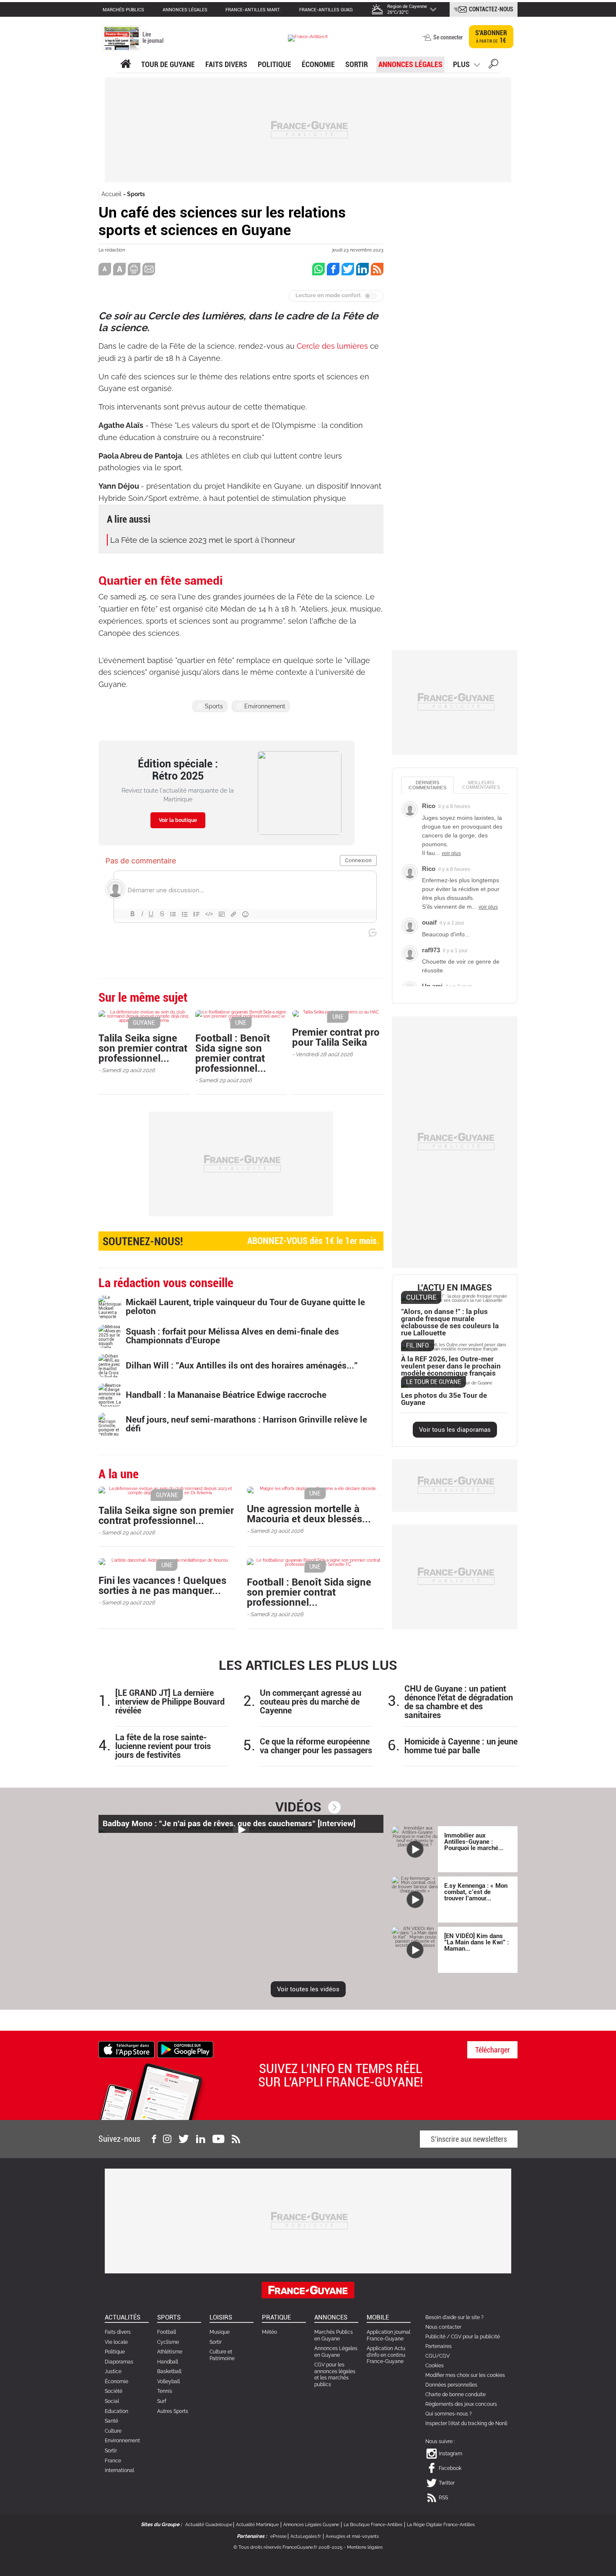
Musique (220, 2332)
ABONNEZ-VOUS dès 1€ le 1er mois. (241, 1241)
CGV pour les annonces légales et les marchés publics (335, 2375)
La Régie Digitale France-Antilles (441, 2525)
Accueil (111, 194)
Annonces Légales (410, 64)
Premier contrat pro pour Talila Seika (336, 1037)
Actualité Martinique (257, 2525)
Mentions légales (365, 2547)
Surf (162, 2401)
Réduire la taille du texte (105, 269)
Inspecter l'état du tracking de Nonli (466, 2423)
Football (167, 2332)
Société (114, 2391)
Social (112, 2401)
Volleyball (168, 2382)
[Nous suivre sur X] (184, 2139)
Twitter (447, 2483)
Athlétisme (170, 2352)
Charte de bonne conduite (456, 2395)
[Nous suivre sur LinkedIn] (201, 2139)
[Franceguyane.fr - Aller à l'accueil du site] (308, 38)
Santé (111, 2421)
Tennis (165, 2391)
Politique (274, 64)
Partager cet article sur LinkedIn (362, 269)
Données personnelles (451, 2385)
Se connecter (448, 37)
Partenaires (439, 2346)
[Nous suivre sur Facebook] (154, 2139)
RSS (443, 2498)
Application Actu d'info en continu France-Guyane (386, 2355)
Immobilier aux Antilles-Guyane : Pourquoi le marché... (474, 1842)
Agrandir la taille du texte (119, 269)
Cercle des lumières (332, 346)
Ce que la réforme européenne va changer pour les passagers (316, 1746)
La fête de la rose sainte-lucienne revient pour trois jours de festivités (163, 1746)
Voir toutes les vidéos (308, 1989)
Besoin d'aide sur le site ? (454, 2317)
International (119, 2470)
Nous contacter (443, 2327)
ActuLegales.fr (306, 2536)
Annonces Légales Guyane (311, 2525)
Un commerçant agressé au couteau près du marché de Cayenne (311, 1702)
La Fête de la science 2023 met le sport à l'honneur (203, 540)
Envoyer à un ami (149, 269)
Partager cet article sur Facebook (333, 269)
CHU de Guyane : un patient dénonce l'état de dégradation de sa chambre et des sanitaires (459, 1702)
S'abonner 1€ (491, 37)
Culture (113, 2431)
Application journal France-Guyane (388, 2335)
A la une (126, 64)
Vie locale (116, 2342)
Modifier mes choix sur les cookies (465, 2375)
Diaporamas (119, 2362)
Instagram (450, 2454)
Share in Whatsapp (318, 269)
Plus (461, 64)
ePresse (278, 2536)
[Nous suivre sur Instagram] (167, 2139)
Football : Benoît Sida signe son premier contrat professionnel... (233, 1053)
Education (116, 2411)
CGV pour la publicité (475, 2337)
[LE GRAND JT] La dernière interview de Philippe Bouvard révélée (170, 1702)
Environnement (265, 706)
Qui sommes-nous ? (449, 2414)
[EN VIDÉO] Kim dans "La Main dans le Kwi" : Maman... (476, 1942)
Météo (269, 2332)
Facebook (450, 2468)
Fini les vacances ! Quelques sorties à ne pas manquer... (162, 1586)
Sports (136, 194)
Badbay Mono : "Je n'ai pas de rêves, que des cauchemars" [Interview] (229, 1823)
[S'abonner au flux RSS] (236, 2139)
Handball (168, 2362)
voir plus (451, 853)
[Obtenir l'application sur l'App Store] (127, 2049)
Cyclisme (168, 2342)
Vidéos (298, 1807)
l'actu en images (455, 1288)
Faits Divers (226, 64)
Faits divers (118, 2332)
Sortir (357, 64)
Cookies (435, 2366)
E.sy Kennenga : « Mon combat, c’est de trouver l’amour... (476, 1892)
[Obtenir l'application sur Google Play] (185, 2049)
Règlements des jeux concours (461, 2404)
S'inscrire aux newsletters (469, 2139)
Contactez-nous (491, 9)
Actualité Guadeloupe (209, 2525)
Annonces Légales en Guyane (336, 2352)
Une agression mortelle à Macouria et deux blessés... (309, 1514)
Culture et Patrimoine (222, 2355)
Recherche (493, 65)
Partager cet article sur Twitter (348, 269)
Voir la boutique (178, 820)
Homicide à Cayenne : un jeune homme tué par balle (461, 1746)
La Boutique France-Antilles (373, 2525)
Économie (318, 64)
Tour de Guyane (168, 64)
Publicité (435, 2337)
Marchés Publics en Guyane (334, 2335)
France (113, 2461)
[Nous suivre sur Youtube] (219, 2139)
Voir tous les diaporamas (455, 1430)
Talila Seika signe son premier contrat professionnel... (143, 1048)
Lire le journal (153, 38)
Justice (113, 2371)
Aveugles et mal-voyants (352, 2536)
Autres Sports (173, 2411)
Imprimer (134, 269)
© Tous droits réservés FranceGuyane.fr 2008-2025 (288, 2547)
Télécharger (493, 2050)
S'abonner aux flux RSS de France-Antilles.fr (377, 269)
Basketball (169, 2371)
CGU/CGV (437, 2356)
